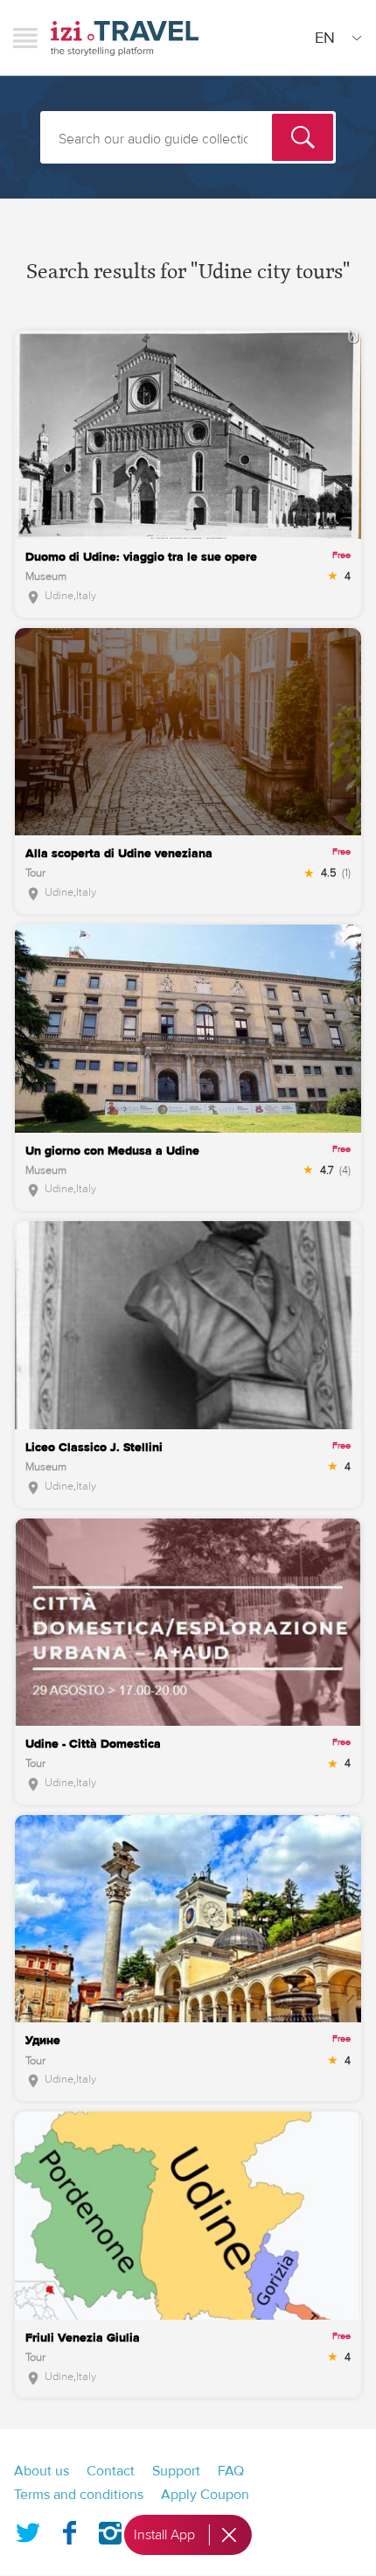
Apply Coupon (205, 2495)
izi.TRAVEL (125, 38)
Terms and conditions (79, 2495)
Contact (111, 2471)
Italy (86, 596)
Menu (25, 38)
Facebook (69, 2530)
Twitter (28, 2530)
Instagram (110, 2530)
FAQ (231, 2471)
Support (176, 2471)
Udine (59, 596)
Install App (164, 2535)
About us (42, 2471)
